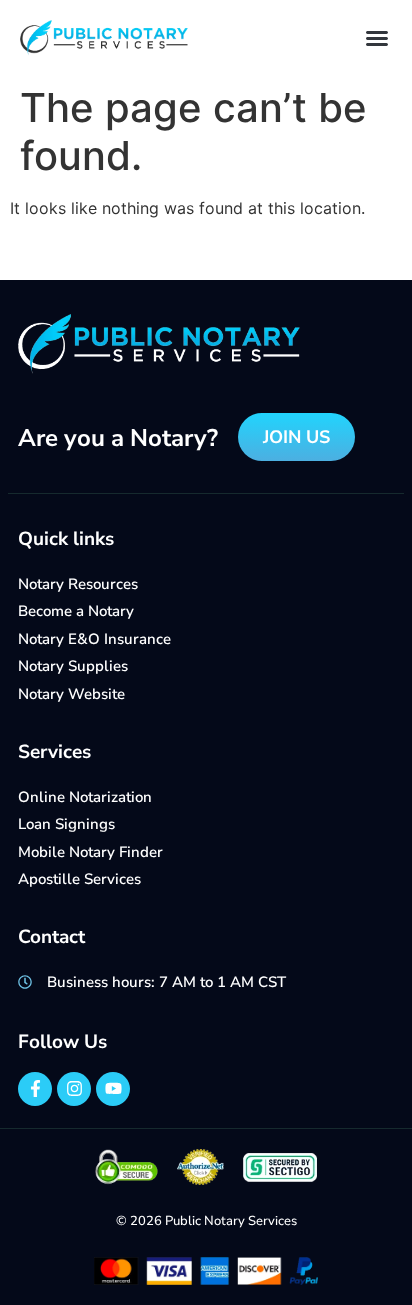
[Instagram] (74, 1089)
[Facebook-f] (35, 1089)
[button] (377, 38)
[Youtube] (113, 1089)
